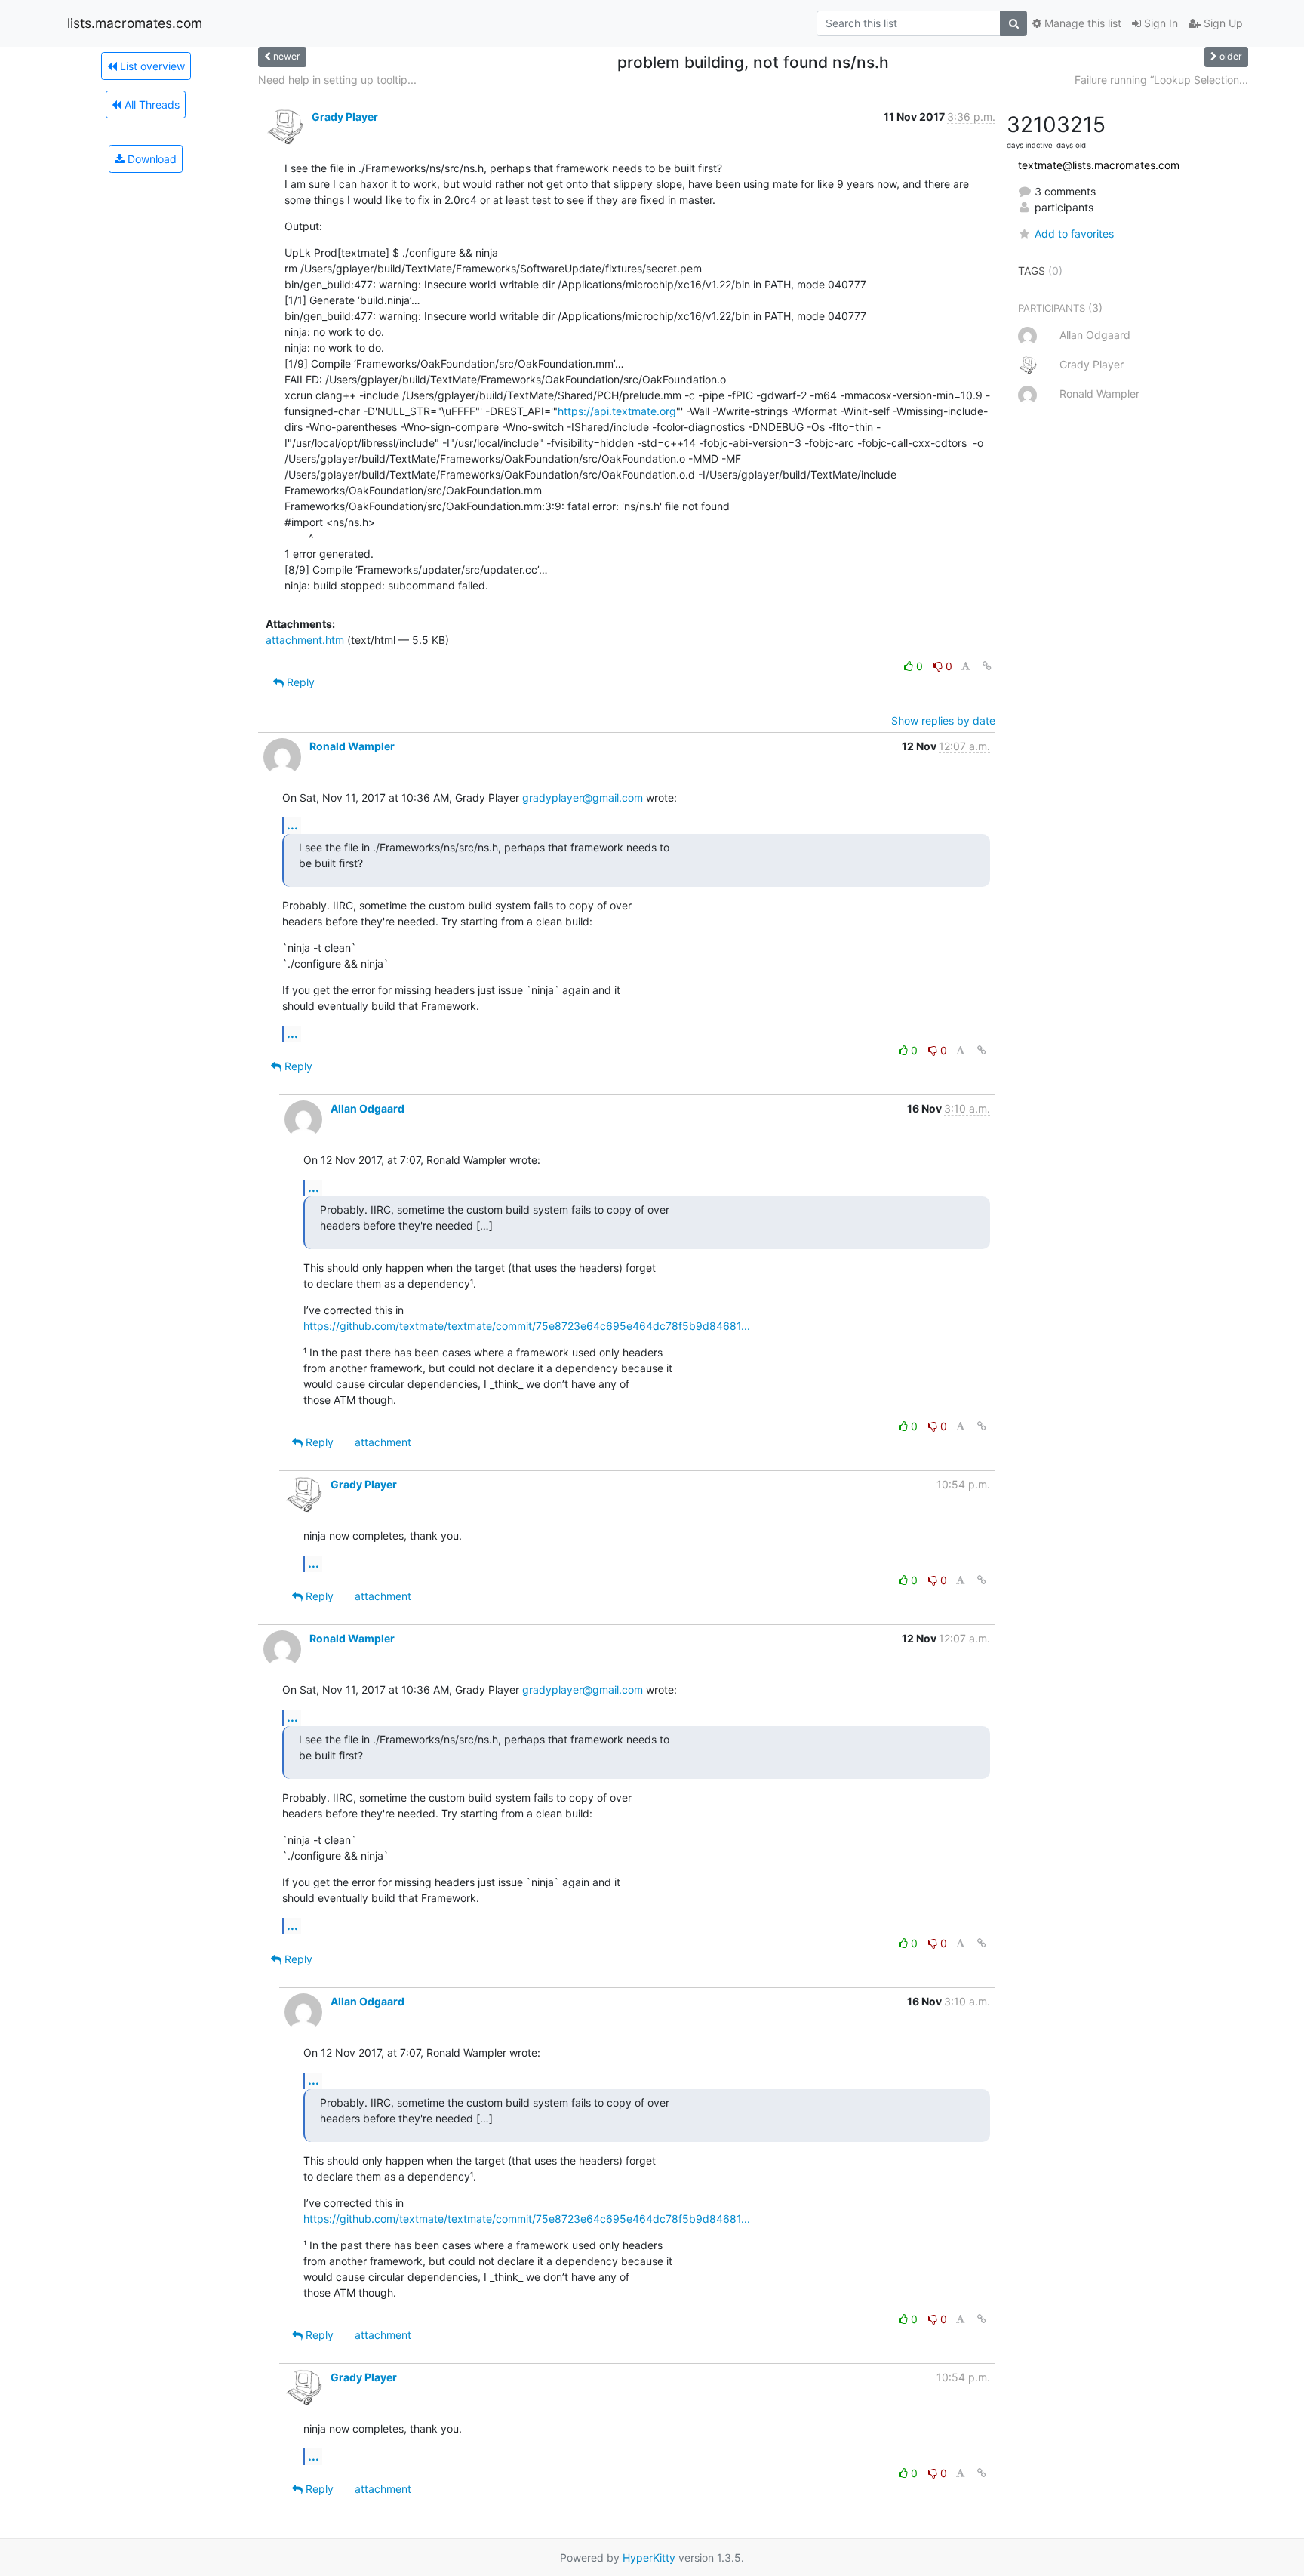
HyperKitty (649, 2558)
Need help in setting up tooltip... (337, 80)
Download (151, 159)
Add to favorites (1074, 234)
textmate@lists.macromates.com (1099, 165)
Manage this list (1081, 23)
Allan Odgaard (368, 1108)
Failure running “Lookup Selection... (1161, 80)
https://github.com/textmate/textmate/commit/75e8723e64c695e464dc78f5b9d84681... (527, 1326)
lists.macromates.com (135, 23)
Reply (299, 682)
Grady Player (345, 117)
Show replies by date (943, 720)
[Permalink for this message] (987, 666)
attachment (383, 1442)
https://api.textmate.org (617, 411)
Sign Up (1222, 23)
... (292, 825)
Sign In (1159, 23)
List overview (151, 66)
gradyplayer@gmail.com (583, 797)
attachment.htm (305, 640)
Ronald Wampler (352, 746)
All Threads (151, 105)
